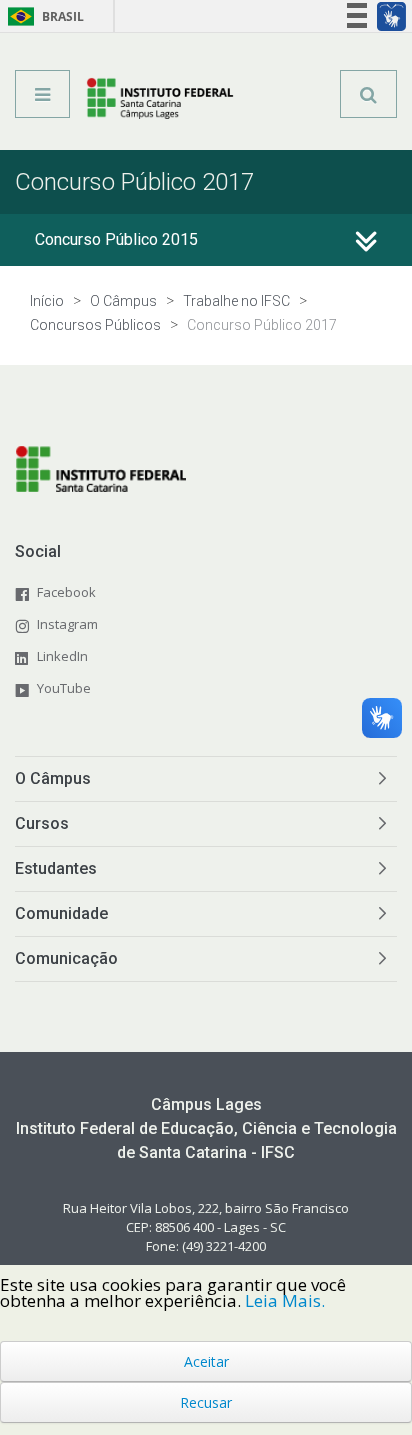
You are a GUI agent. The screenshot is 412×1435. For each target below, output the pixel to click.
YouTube (64, 688)
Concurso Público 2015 (116, 239)
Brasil (42, 16)
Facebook (66, 592)
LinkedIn (62, 656)
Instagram (67, 624)
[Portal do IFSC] (160, 101)
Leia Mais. (285, 1300)
